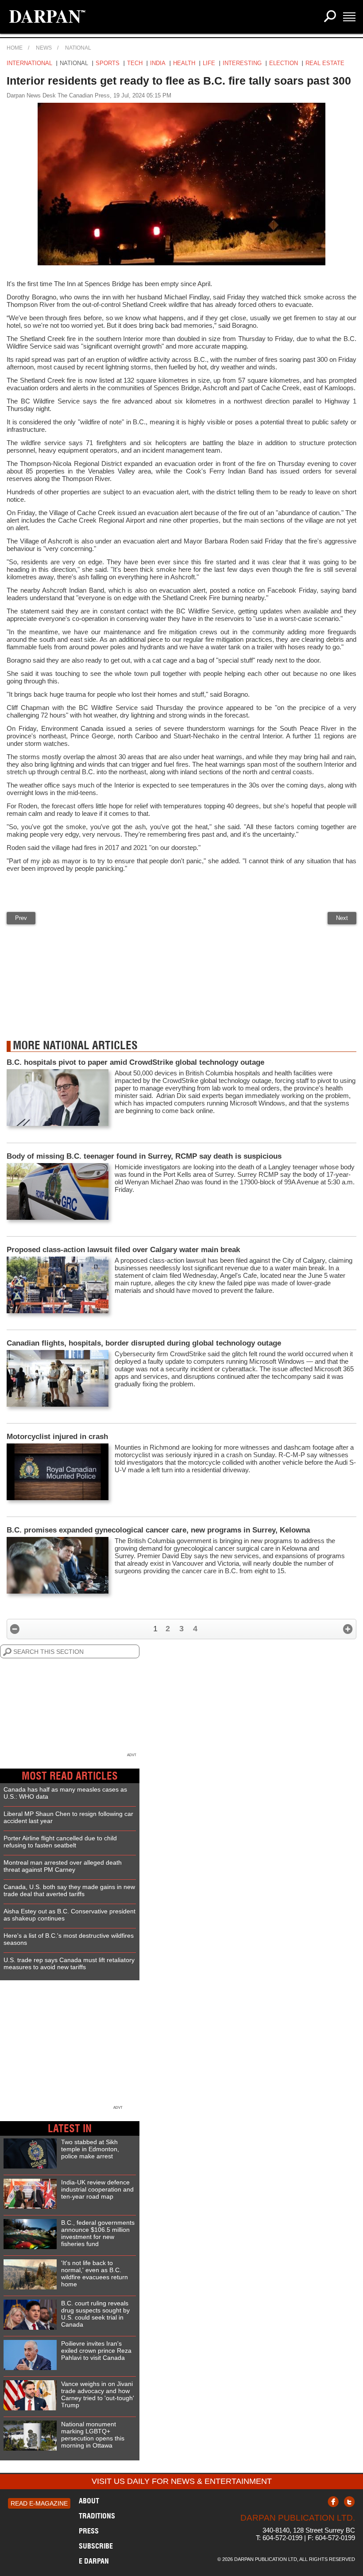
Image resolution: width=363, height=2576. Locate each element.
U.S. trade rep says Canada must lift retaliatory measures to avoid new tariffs (69, 1963)
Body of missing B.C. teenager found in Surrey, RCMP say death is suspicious (144, 1156)
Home (15, 48)
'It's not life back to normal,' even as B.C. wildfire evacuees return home (95, 2273)
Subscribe (96, 2546)
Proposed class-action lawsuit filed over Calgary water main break (123, 1250)
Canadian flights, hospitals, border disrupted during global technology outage (144, 1343)
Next (342, 918)
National (78, 48)
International (29, 63)
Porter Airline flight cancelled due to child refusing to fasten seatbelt (60, 1842)
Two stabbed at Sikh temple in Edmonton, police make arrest (90, 2149)
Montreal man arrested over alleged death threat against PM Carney (63, 1866)
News (44, 48)
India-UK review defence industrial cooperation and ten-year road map (97, 2189)
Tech (135, 63)
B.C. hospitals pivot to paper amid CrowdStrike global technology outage (135, 1062)
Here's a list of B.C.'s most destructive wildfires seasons (69, 1939)
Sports (108, 63)
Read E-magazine (39, 2503)
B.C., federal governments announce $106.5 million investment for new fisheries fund (98, 2233)
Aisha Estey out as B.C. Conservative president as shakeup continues (70, 1915)
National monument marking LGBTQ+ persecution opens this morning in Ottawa (93, 2435)
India (158, 63)
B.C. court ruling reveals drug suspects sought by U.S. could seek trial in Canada (95, 2314)
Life (209, 63)
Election (284, 63)
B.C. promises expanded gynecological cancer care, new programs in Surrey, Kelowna (158, 1530)
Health (184, 63)
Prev (21, 918)
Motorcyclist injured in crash (57, 1437)
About (89, 2501)
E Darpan (94, 2561)
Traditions (97, 2516)
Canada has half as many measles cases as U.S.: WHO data (65, 1793)
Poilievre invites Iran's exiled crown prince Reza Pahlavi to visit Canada (96, 2351)
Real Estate (325, 63)
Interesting (242, 63)
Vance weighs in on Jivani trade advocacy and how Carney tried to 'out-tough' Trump (98, 2394)
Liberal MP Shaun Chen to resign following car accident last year (68, 1817)
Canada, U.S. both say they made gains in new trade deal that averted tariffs (69, 1890)
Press (89, 2531)
